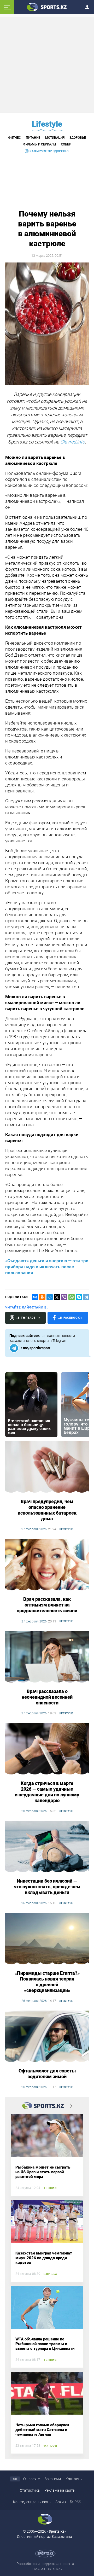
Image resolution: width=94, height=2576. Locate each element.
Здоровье (78, 138)
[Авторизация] (89, 6)
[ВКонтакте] (35, 1297)
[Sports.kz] (47, 7)
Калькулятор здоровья (49, 151)
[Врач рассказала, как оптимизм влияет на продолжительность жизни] (47, 1565)
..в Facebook (69, 1318)
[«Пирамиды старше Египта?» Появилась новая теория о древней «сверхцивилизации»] (47, 1939)
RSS (78, 2502)
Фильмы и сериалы (39, 144)
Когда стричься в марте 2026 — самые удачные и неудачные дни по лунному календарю (47, 1792)
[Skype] (79, 1297)
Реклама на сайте (59, 2490)
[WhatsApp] (72, 1297)
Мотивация (55, 138)
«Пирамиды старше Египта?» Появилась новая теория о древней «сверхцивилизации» (47, 1982)
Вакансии (53, 2479)
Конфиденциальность (32, 2502)
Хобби (66, 144)
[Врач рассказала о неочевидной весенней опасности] (47, 1657)
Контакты (74, 2479)
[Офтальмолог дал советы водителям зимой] (47, 2037)
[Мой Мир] (50, 1297)
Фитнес (14, 138)
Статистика (30, 2490)
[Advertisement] (48, 65)
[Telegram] (86, 1297)
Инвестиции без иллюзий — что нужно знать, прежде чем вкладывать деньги (47, 1887)
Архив (61, 2502)
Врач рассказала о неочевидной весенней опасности (47, 1697)
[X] (57, 1297)
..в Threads (26, 1318)
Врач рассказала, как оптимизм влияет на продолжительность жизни (47, 1605)
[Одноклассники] (42, 1297)
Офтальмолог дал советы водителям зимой (47, 2074)
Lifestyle (47, 124)
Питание (33, 138)
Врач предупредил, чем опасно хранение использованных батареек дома (47, 1510)
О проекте (31, 2479)
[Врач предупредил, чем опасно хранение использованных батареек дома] (47, 1467)
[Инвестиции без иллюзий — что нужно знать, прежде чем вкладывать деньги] (47, 1847)
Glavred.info (73, 442)
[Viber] (64, 1297)
